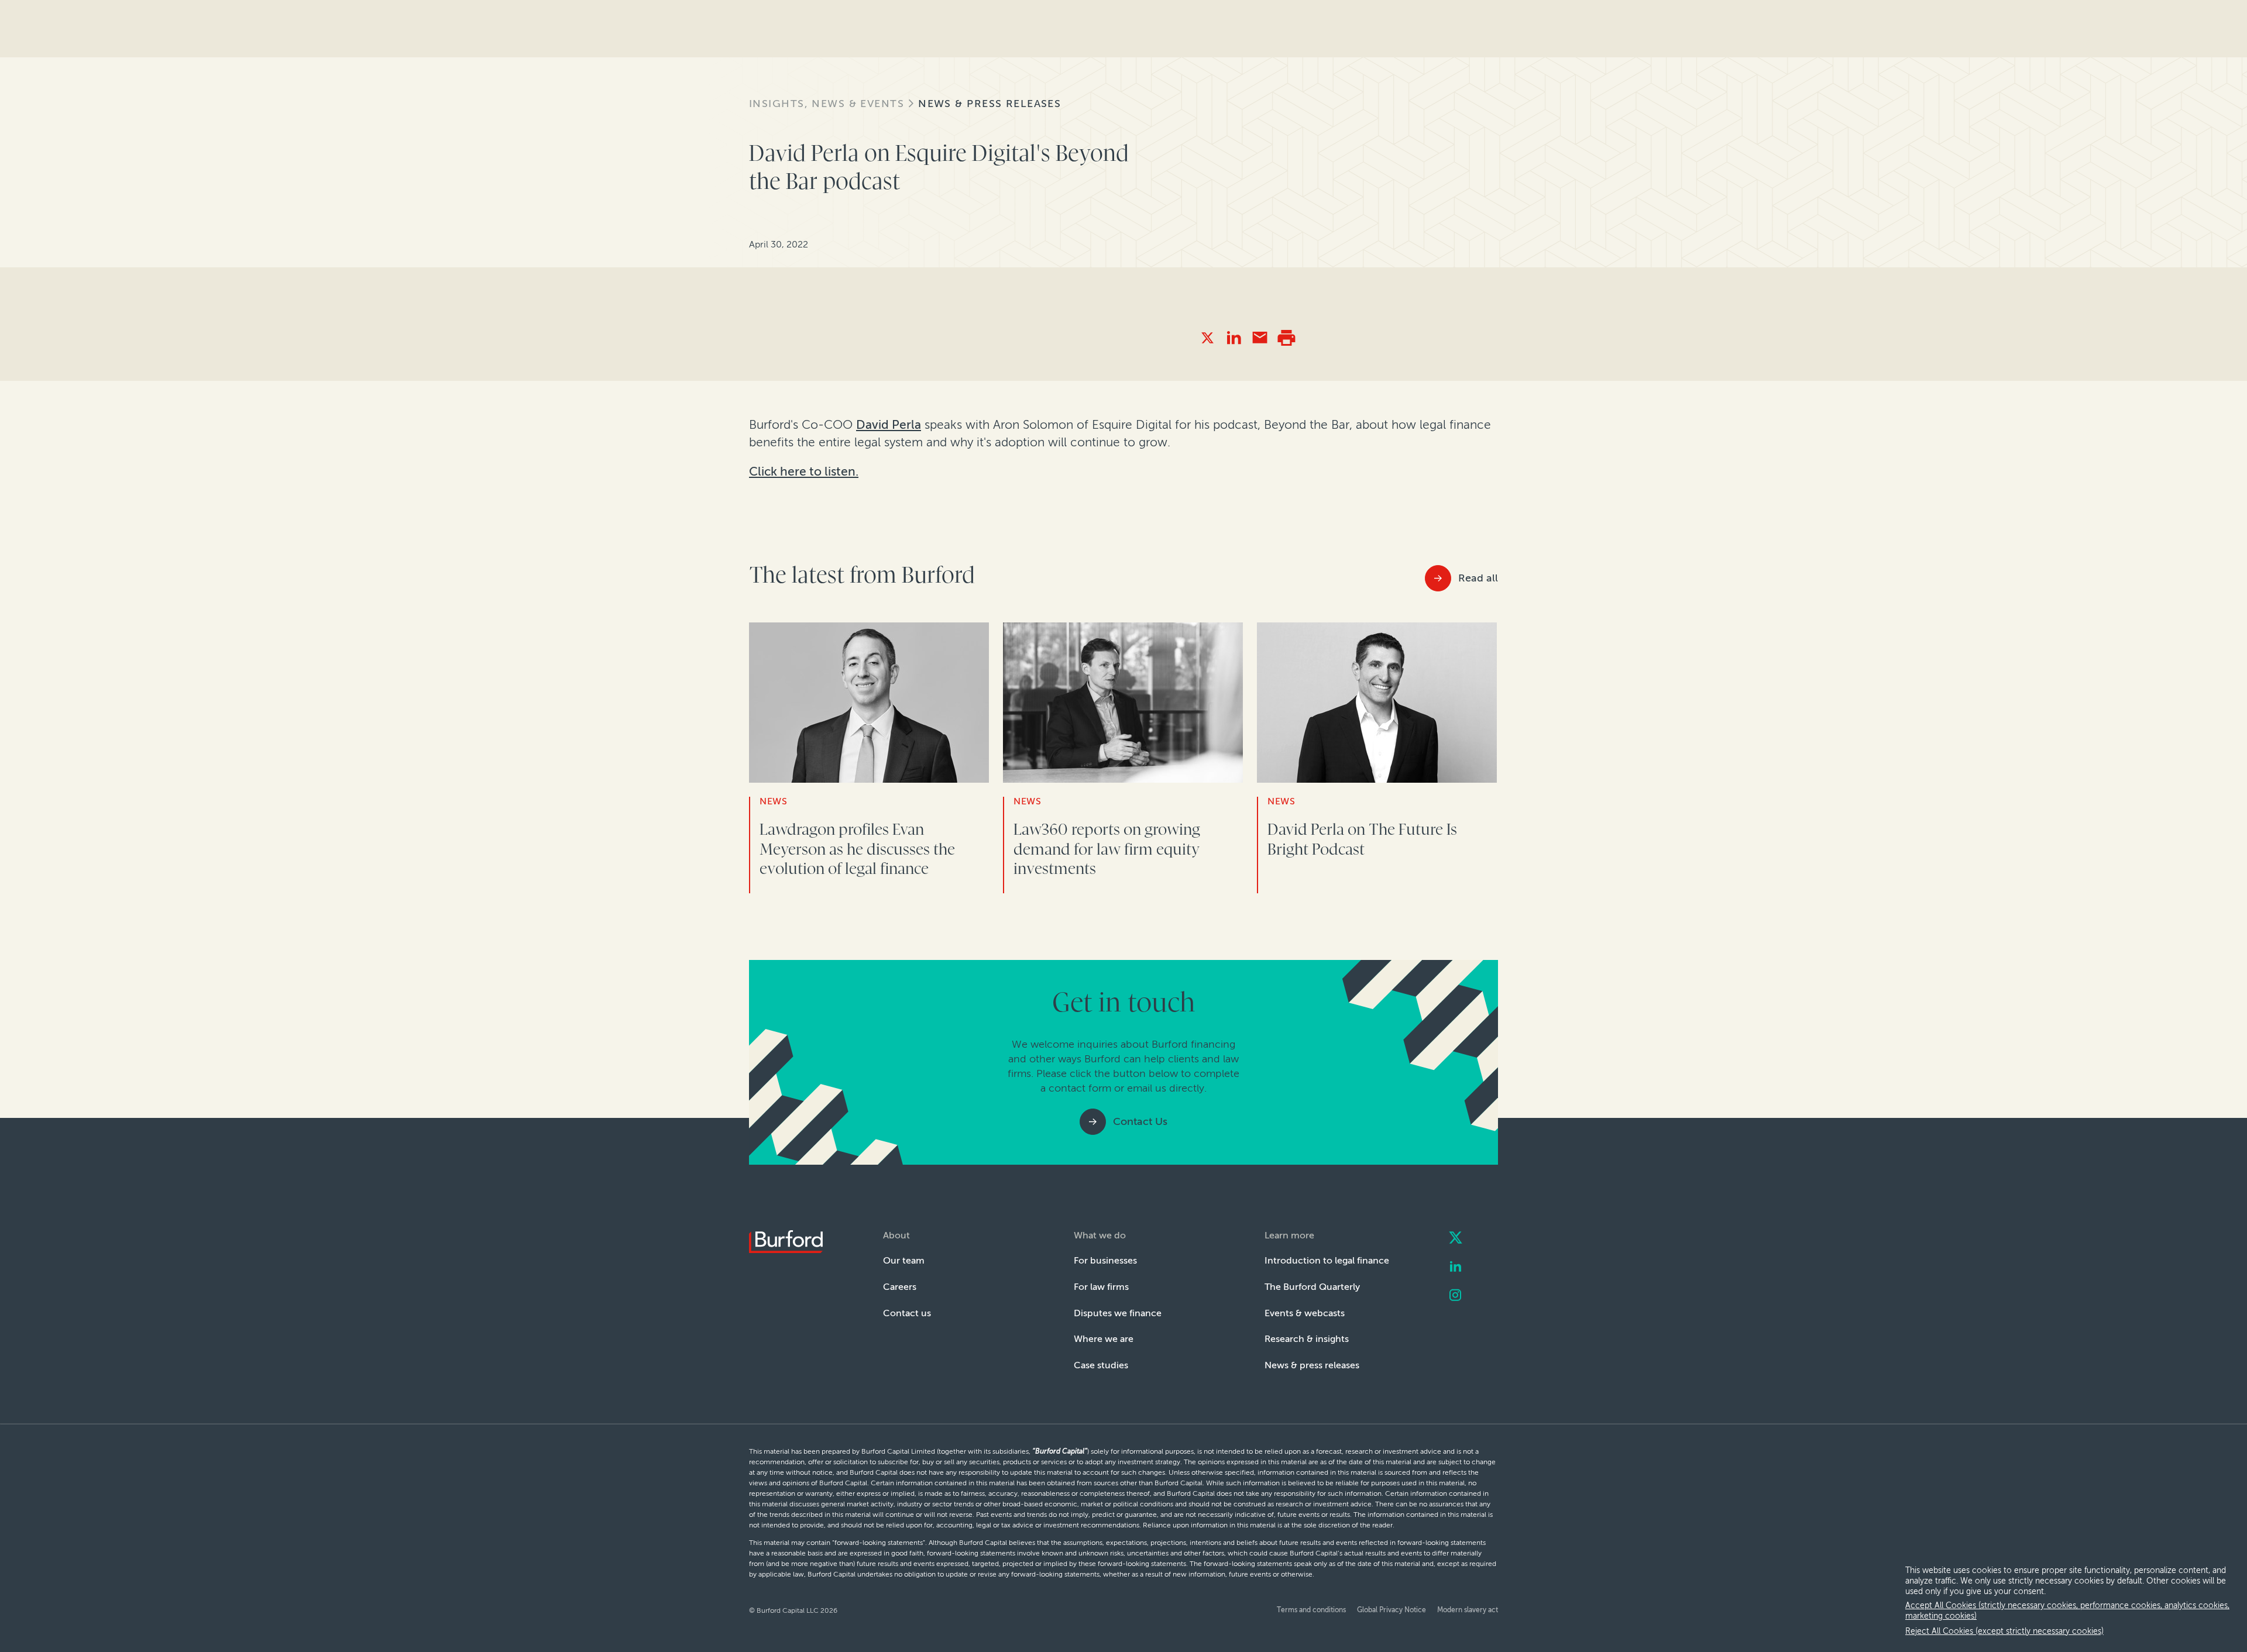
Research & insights (1307, 1339)
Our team (904, 1260)
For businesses (1105, 1260)
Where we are (1104, 1339)
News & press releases (989, 104)
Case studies (1101, 1365)
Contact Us (1140, 1121)
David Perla (889, 424)
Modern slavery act (1468, 1610)
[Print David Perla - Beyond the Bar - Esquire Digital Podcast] (1286, 338)
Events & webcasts (1305, 1313)
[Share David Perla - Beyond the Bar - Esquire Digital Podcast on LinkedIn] (1234, 338)
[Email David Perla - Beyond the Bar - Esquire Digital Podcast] (1260, 338)
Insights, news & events (827, 104)
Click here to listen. (804, 471)
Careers (900, 1287)
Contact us (907, 1313)
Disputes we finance (1118, 1313)
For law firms (1101, 1287)
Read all (1478, 578)
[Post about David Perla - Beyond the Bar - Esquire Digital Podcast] (1207, 338)
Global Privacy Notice (1392, 1610)
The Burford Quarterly (1312, 1287)
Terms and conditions (1311, 1610)
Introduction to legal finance (1327, 1260)
